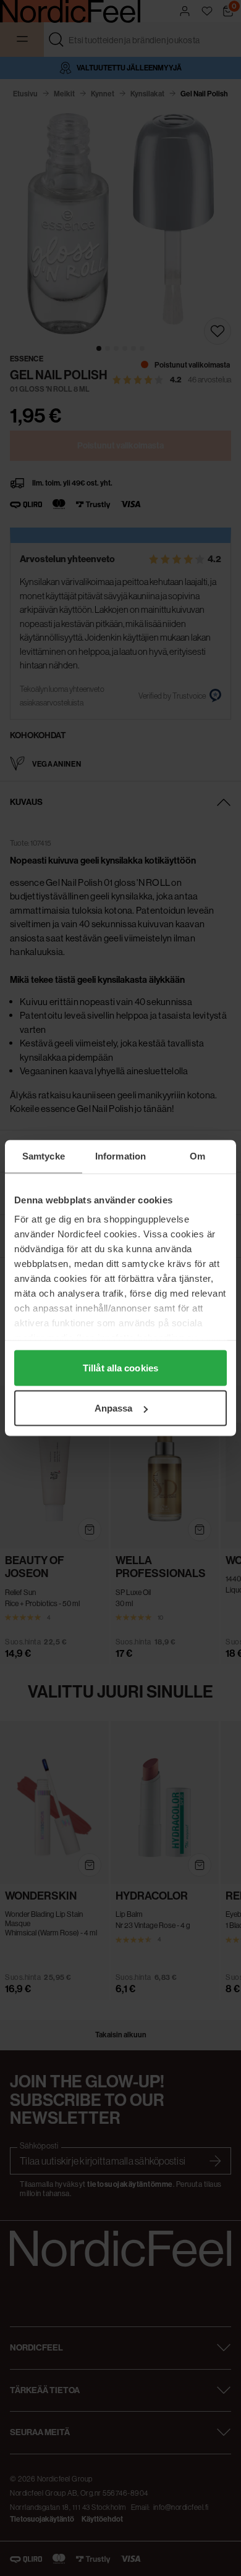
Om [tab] (197, 1156)
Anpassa (114, 1408)
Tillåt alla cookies (120, 1367)
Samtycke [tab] (44, 1156)
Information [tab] (120, 1156)
